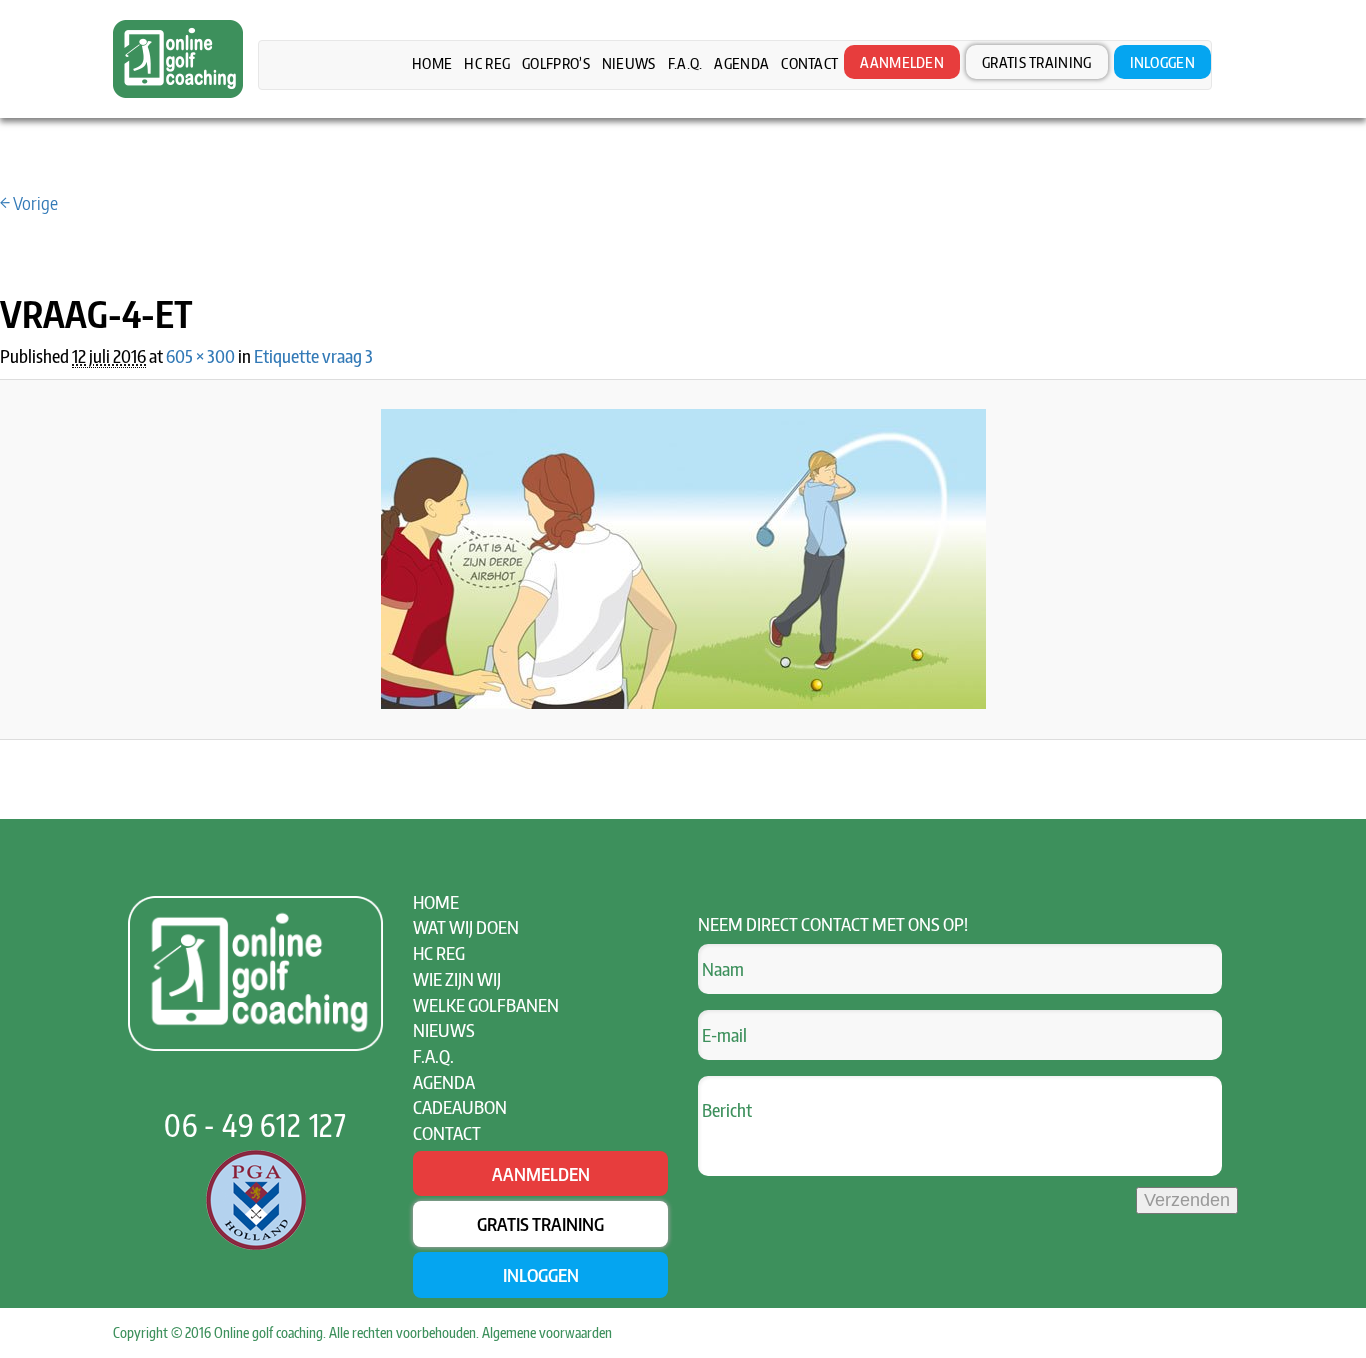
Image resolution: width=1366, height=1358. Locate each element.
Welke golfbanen (486, 1004)
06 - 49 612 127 (255, 1125)
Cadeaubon (460, 1106)
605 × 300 (200, 355)
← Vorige (29, 202)
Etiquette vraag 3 (313, 355)
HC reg (487, 63)
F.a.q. (685, 63)
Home (432, 63)
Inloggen (1162, 62)
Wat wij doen (466, 926)
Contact (809, 63)
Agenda (741, 63)
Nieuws (629, 63)
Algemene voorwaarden (547, 1332)
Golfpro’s (556, 63)
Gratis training (1037, 62)
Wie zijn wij (457, 978)
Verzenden (1187, 1200)
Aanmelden (902, 62)
